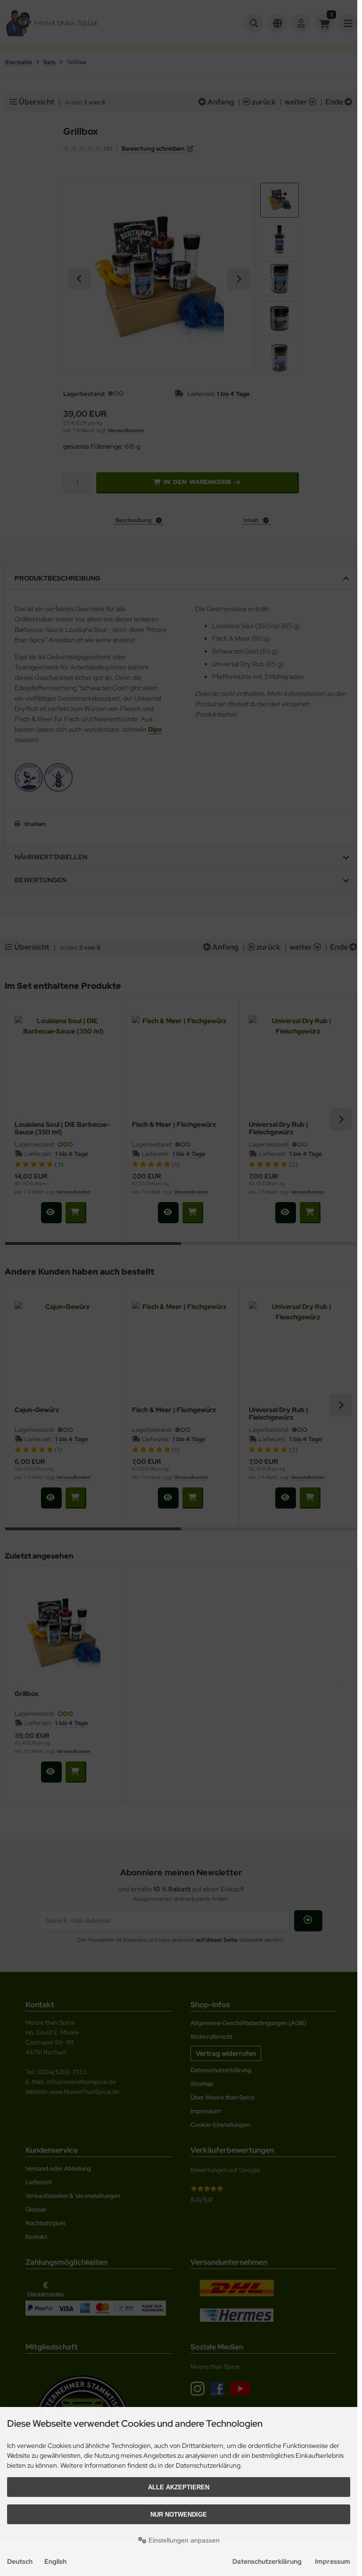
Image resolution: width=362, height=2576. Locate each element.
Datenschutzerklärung (267, 2561)
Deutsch (20, 2561)
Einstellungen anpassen (183, 2540)
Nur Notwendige (179, 2515)
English (55, 2561)
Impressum (333, 2561)
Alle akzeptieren (179, 2487)
